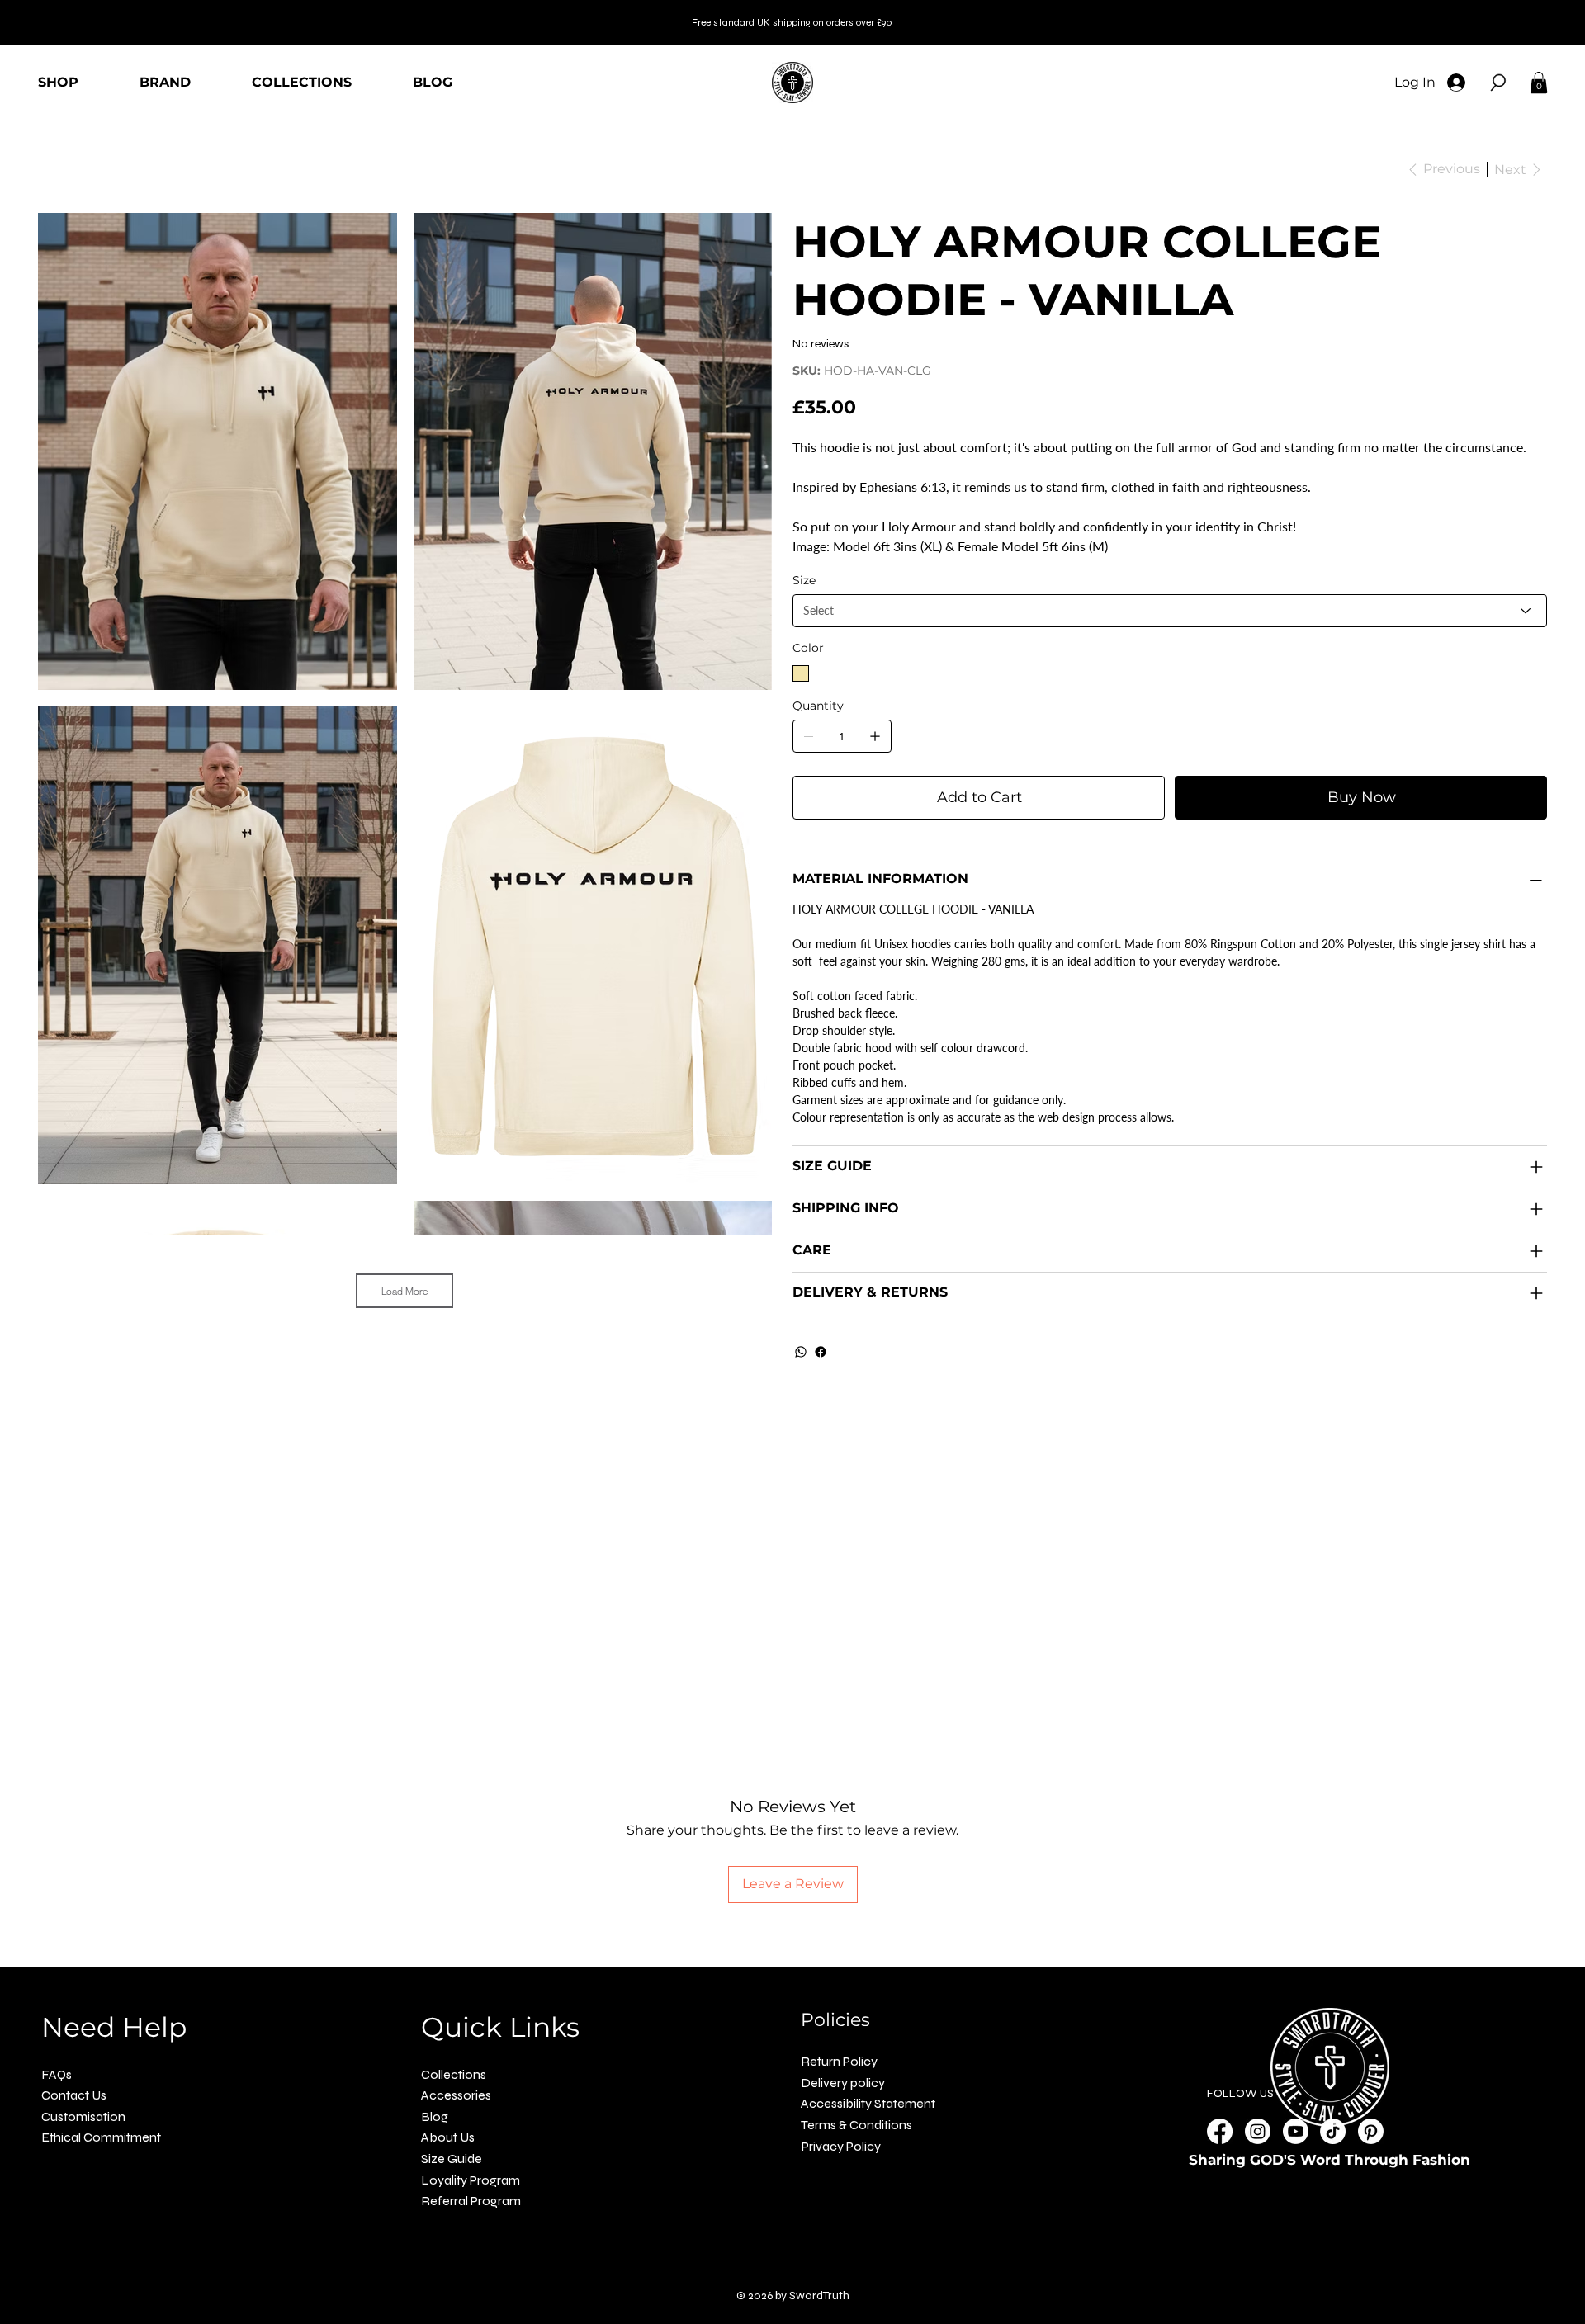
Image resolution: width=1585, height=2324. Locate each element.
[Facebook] (821, 1352)
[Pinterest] (1371, 2131)
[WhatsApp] (801, 1352)
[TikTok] (1333, 2131)
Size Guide (452, 2159)
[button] (1498, 83)
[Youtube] (1296, 2131)
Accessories (456, 2095)
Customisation (83, 2116)
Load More (405, 1291)
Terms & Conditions (856, 2125)
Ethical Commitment (101, 2137)
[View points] (419, 62)
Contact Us (74, 2095)
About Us (448, 2137)
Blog (435, 2116)
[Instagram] (1258, 2131)
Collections (454, 2074)
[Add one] (875, 736)
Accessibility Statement (868, 2103)
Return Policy (839, 2061)
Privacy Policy (841, 2146)
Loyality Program (471, 2180)
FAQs (57, 2074)
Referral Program (471, 2201)
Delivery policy (843, 2083)
